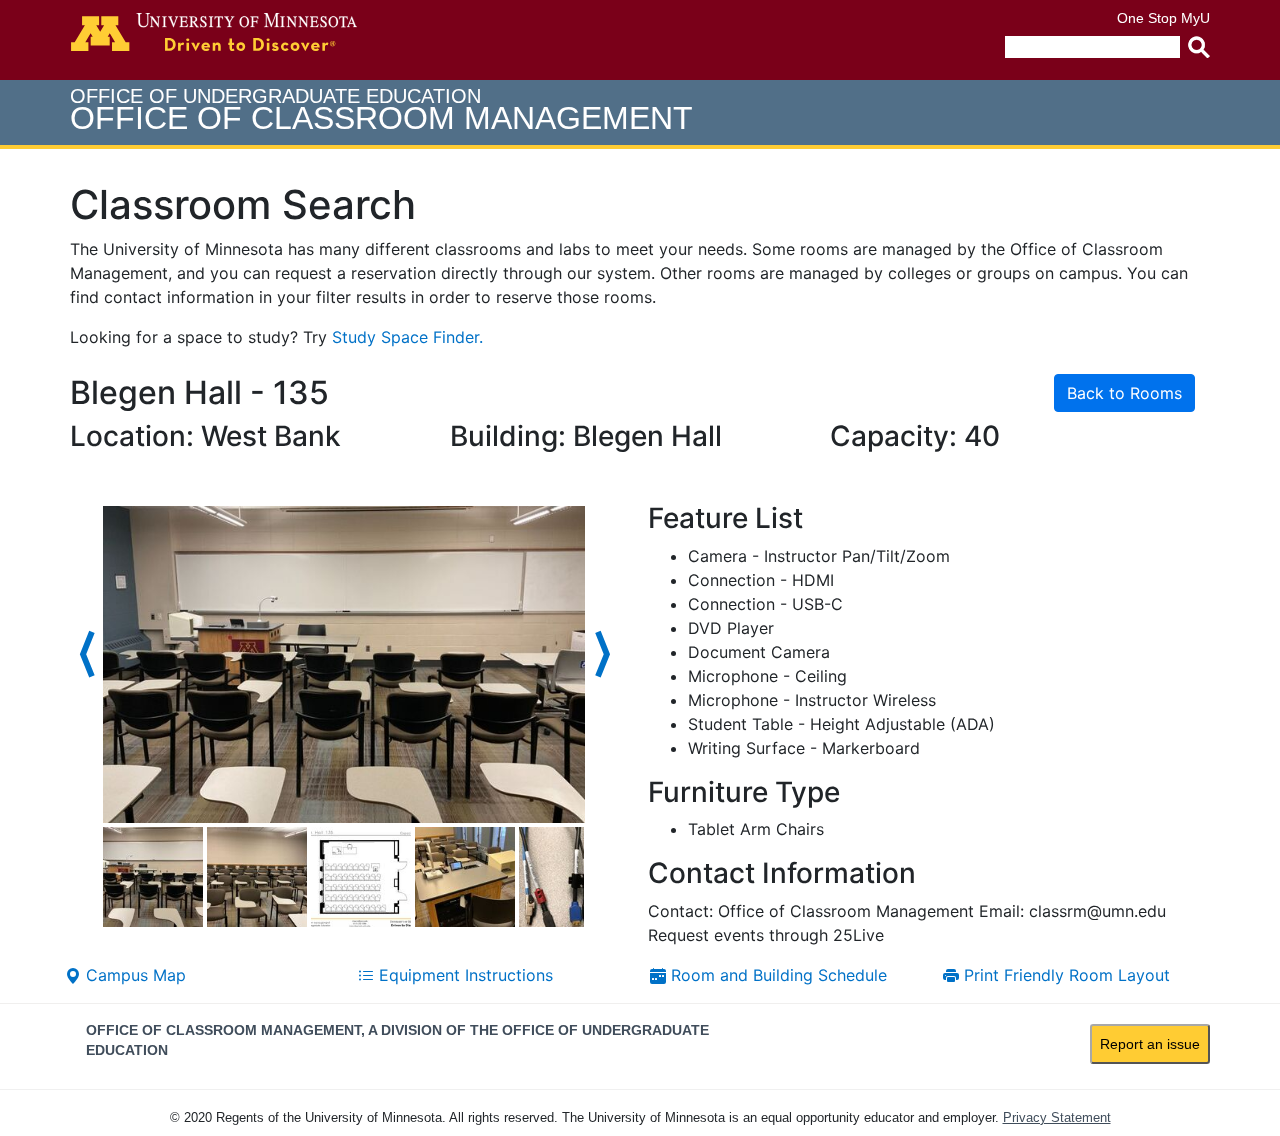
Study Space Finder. (407, 337)
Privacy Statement (1057, 1117)
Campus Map (133, 975)
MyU (1195, 18)
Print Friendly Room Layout (1064, 975)
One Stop (1147, 18)
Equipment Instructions (463, 975)
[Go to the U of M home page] (214, 32)
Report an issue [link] (1150, 1044)
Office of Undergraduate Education (381, 110)
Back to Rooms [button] (1124, 393)
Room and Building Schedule (776, 975)
